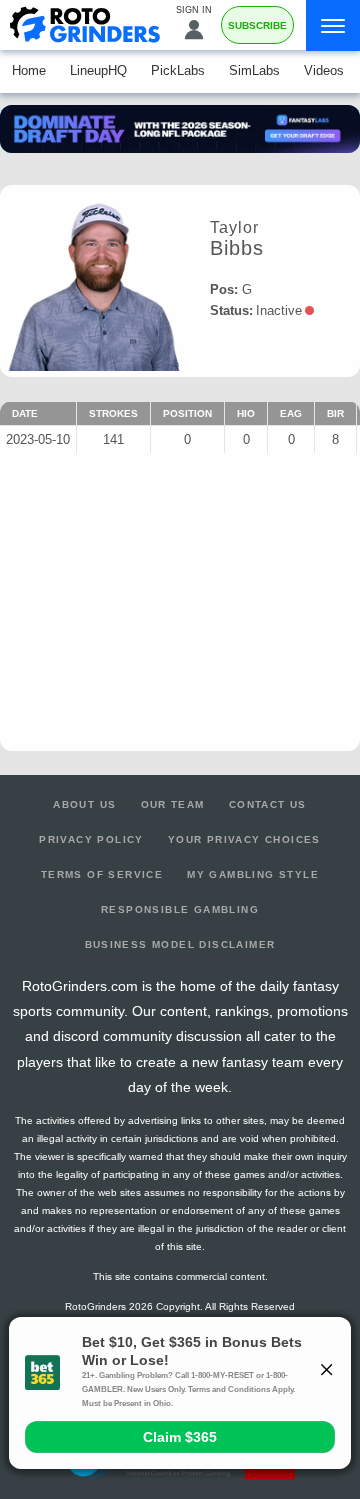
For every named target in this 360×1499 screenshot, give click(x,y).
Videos (324, 70)
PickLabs (178, 70)
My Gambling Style (253, 874)
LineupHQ (98, 70)
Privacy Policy (91, 839)
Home (29, 70)
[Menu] (333, 25)
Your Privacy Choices (244, 839)
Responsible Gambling (180, 909)
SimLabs (254, 70)
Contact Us (268, 804)
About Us (84, 804)
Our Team (173, 804)
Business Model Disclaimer (180, 944)
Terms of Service (102, 874)
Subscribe (257, 25)
